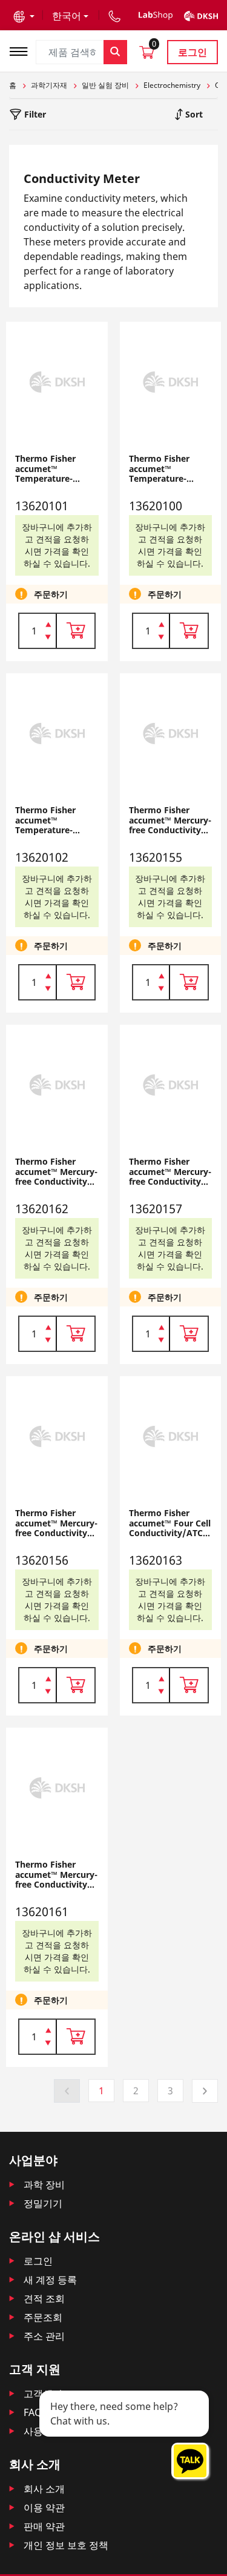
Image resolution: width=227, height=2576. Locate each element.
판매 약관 (44, 2526)
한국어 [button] (67, 16)
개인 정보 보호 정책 (66, 2545)
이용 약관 (44, 2508)
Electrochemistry (172, 85)
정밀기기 (43, 2203)
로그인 (192, 52)
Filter (34, 114)
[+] (48, 624)
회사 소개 (44, 2489)
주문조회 (43, 2317)
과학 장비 (44, 2185)
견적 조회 (44, 2298)
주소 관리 (44, 2336)
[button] (24, 16)
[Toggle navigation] (22, 50)
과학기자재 (49, 85)
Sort (193, 114)
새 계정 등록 (50, 2280)
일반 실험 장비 (105, 85)
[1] (48, 638)
